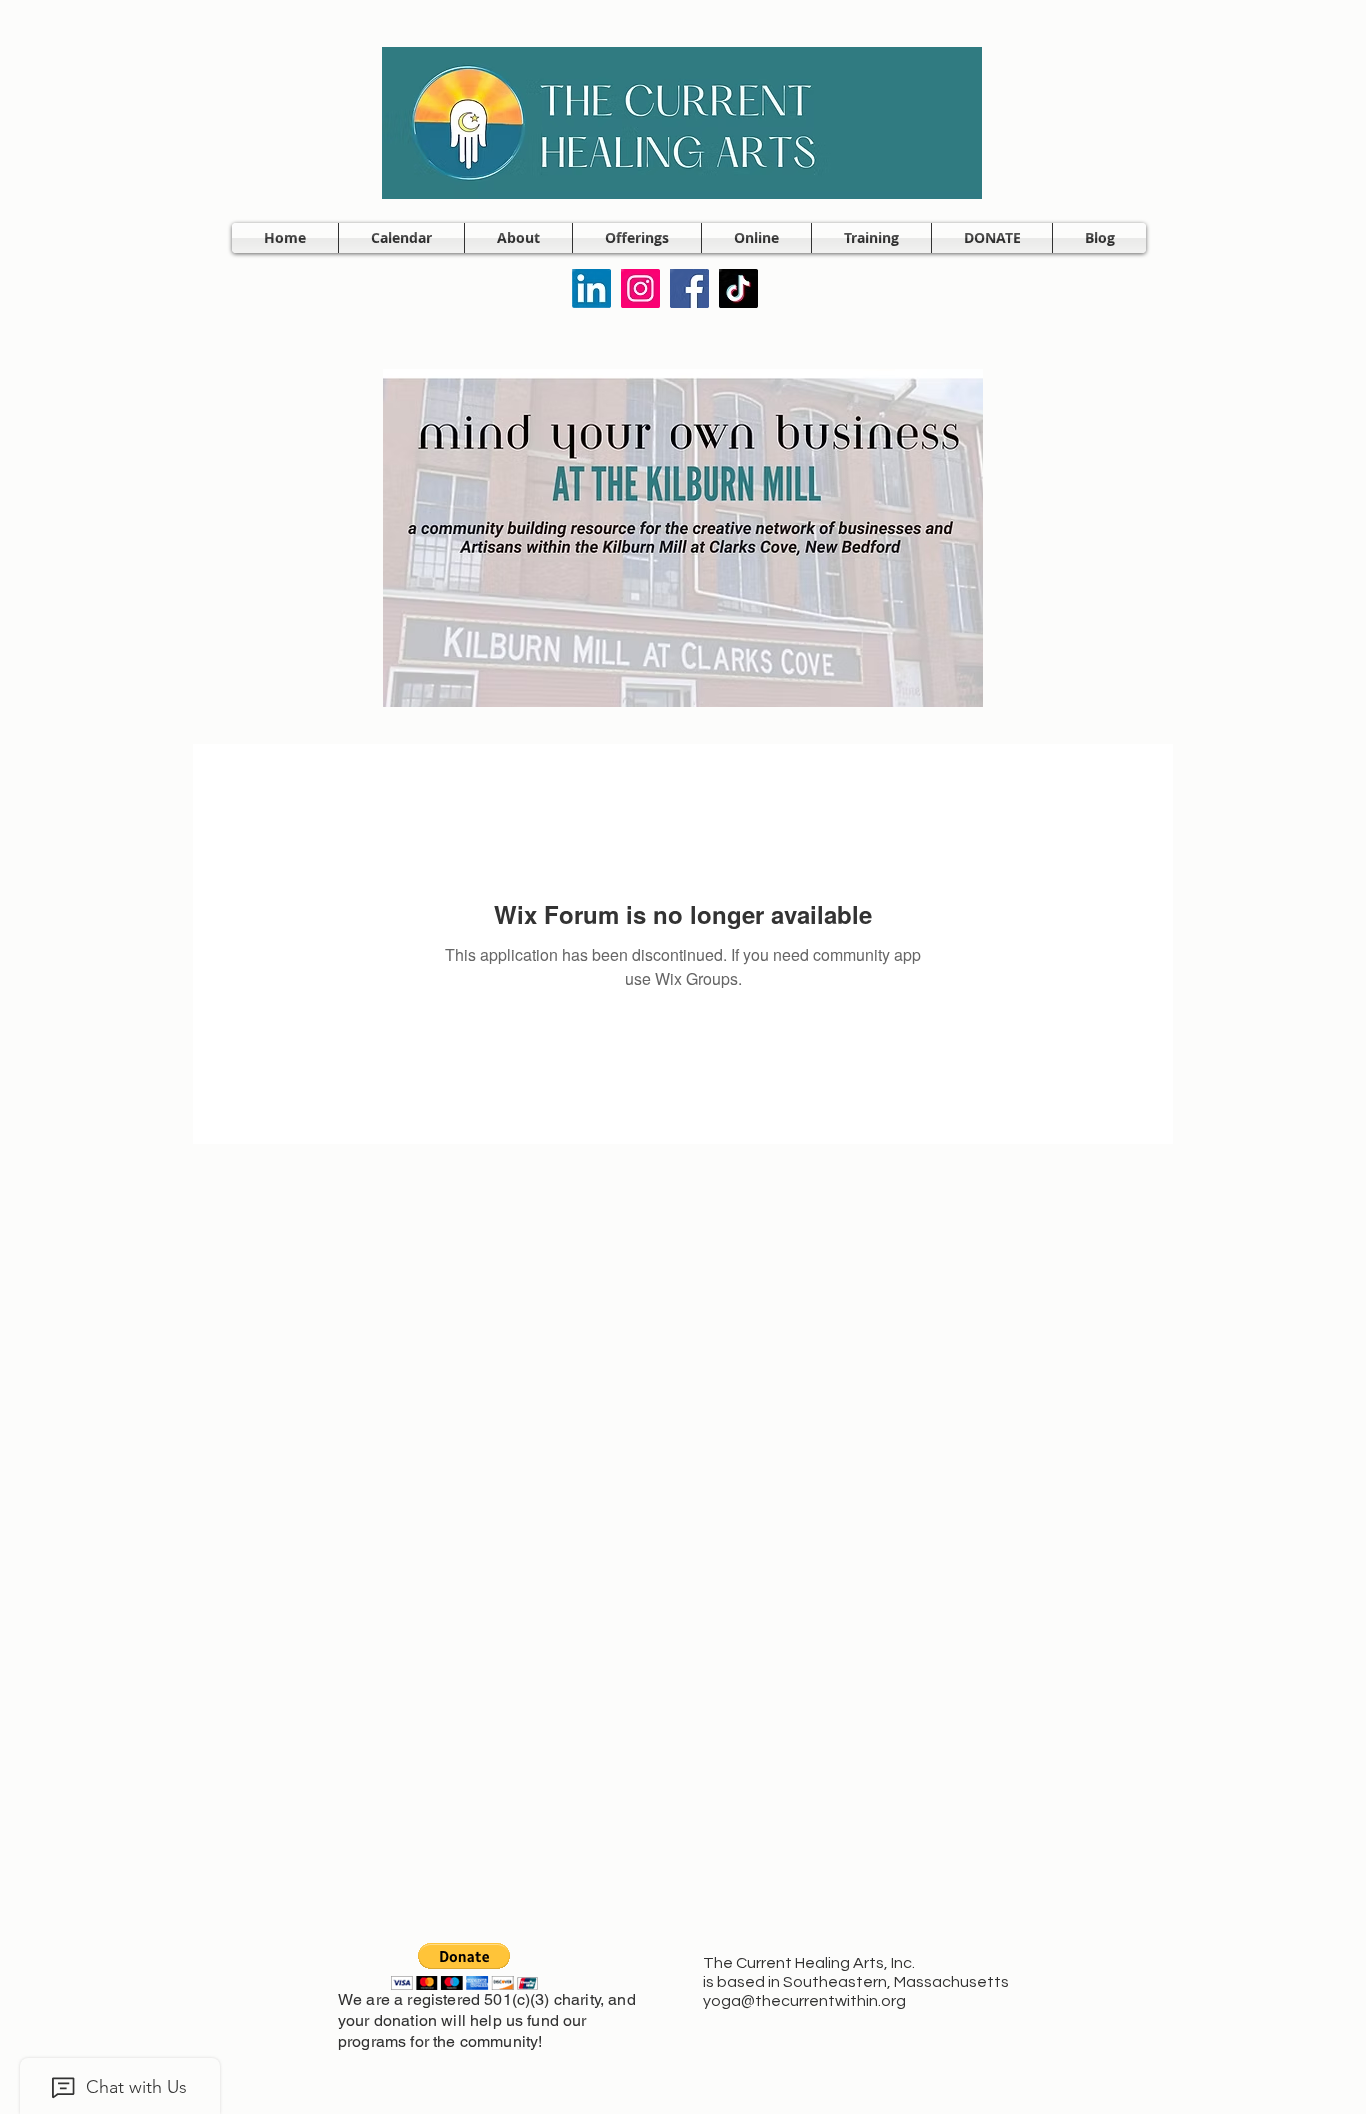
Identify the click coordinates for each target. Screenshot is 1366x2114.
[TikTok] (738, 288)
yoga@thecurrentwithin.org (804, 2001)
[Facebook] (689, 288)
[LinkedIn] (591, 288)
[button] (518, 238)
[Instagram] (640, 288)
